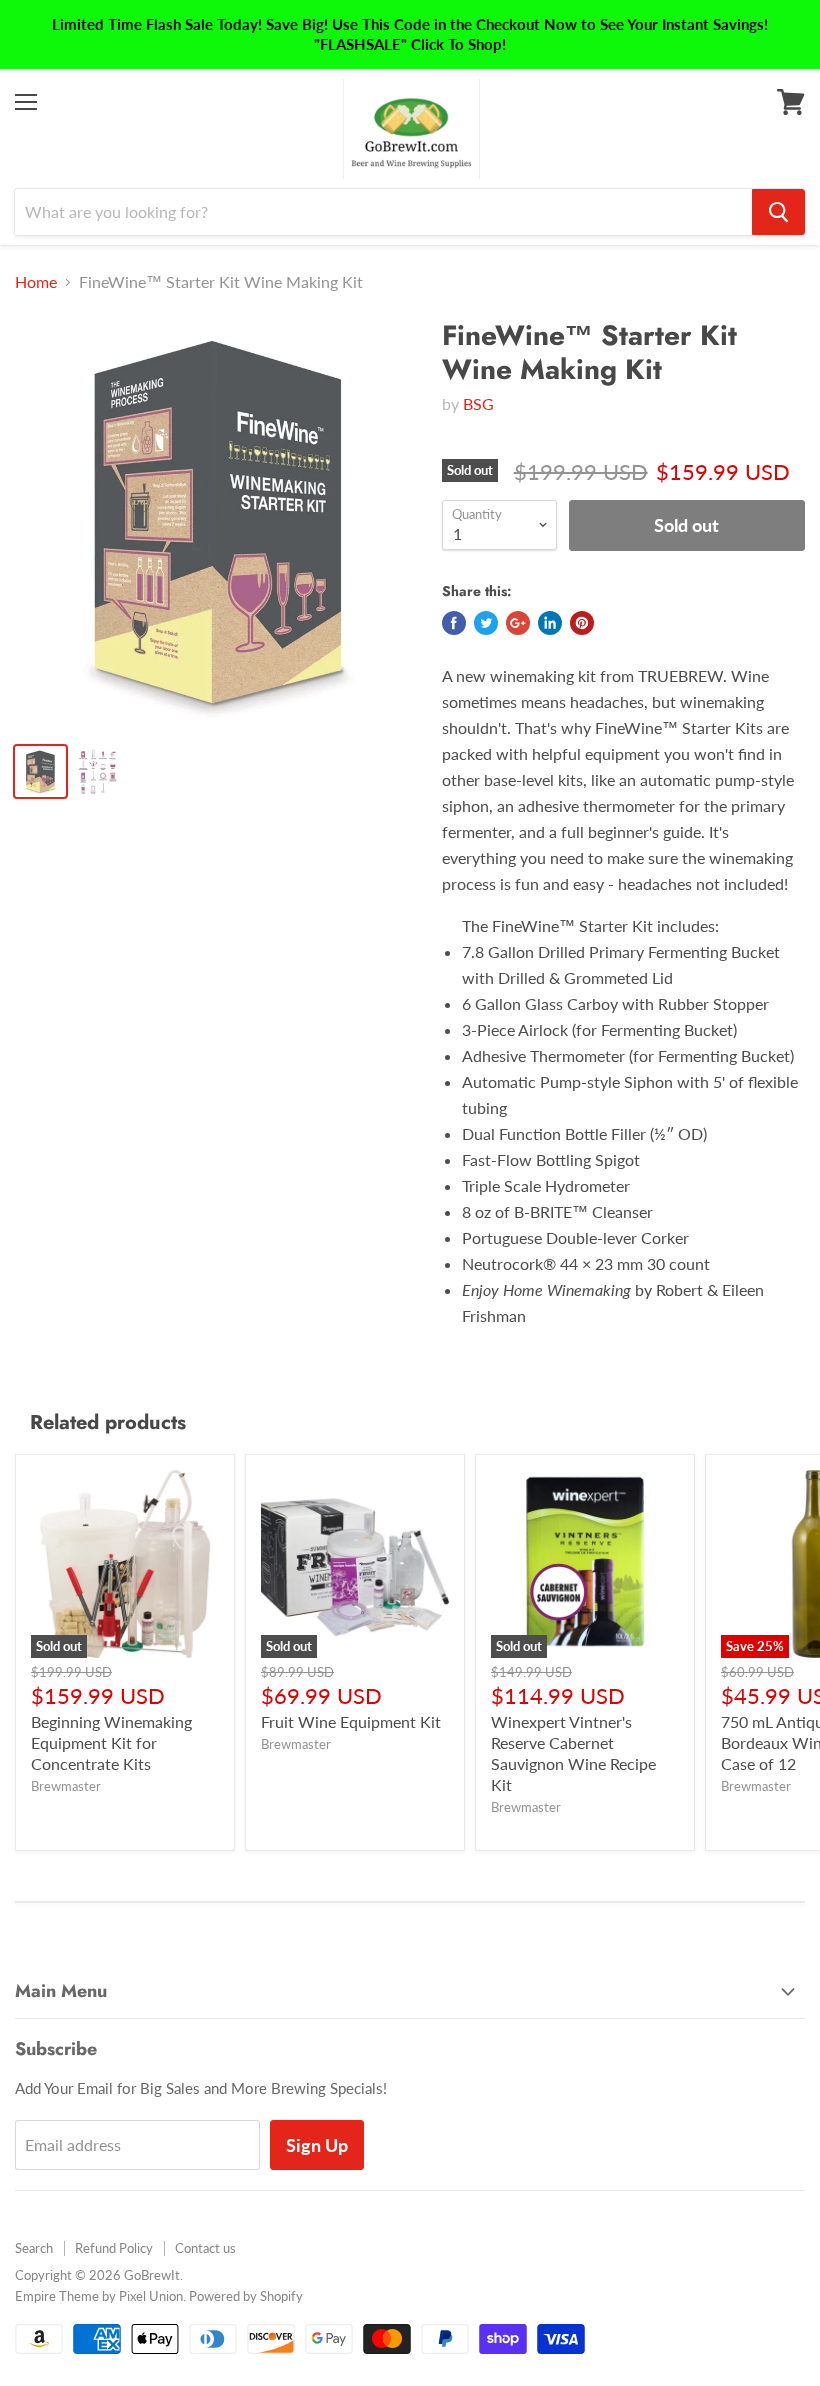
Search (34, 2248)
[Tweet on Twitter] (486, 623)
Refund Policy (114, 2248)
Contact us (205, 2248)
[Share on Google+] (518, 623)
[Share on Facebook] (454, 623)
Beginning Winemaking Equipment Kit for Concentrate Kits (111, 1742)
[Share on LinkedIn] (550, 623)
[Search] (778, 212)
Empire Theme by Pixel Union (99, 2296)
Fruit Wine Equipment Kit (351, 1721)
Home (36, 282)
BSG (478, 403)
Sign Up (317, 2145)
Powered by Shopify (246, 2296)
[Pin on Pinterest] (582, 623)
